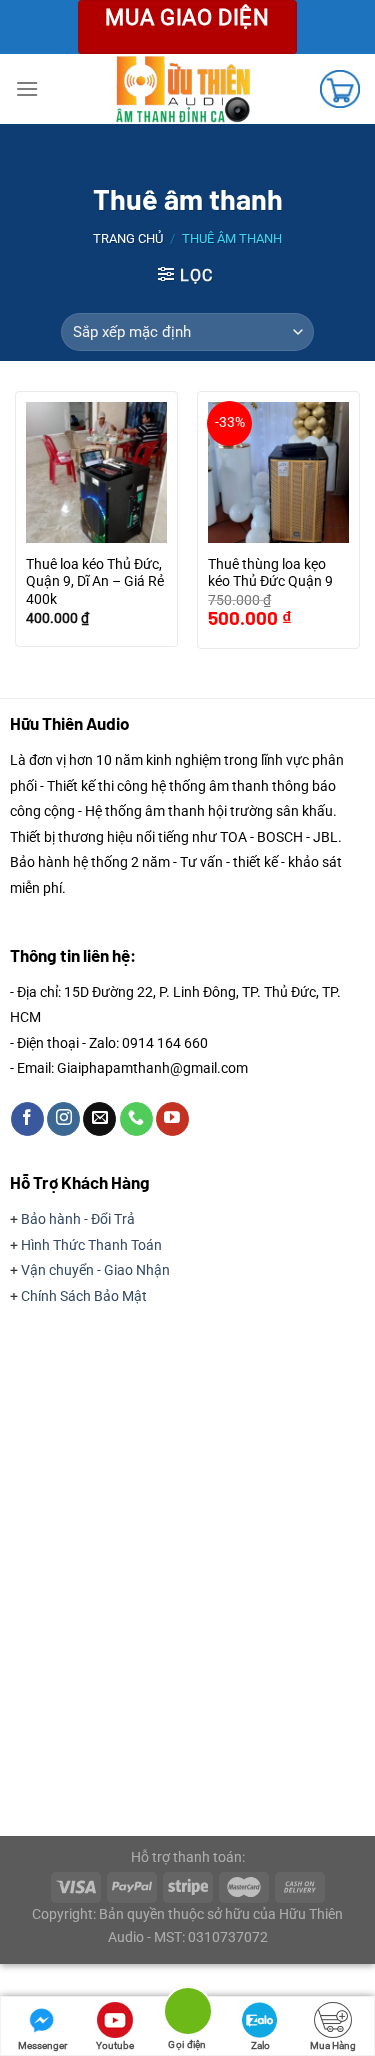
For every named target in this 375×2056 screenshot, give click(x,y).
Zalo (260, 2045)
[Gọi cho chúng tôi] (136, 1119)
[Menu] (27, 88)
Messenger (42, 2045)
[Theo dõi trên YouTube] (172, 1119)
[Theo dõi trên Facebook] (27, 1119)
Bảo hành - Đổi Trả (78, 1219)
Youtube (115, 2045)
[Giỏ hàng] (340, 89)
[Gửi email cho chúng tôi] (99, 1119)
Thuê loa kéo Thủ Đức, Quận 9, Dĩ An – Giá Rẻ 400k (95, 581)
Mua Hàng (333, 2045)
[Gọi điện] (187, 2014)
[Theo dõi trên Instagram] (63, 1119)
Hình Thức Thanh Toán (91, 1245)
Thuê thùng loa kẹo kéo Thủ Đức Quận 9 (270, 573)
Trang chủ (128, 238)
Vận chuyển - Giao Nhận (95, 1270)
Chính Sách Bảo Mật (84, 1296)
